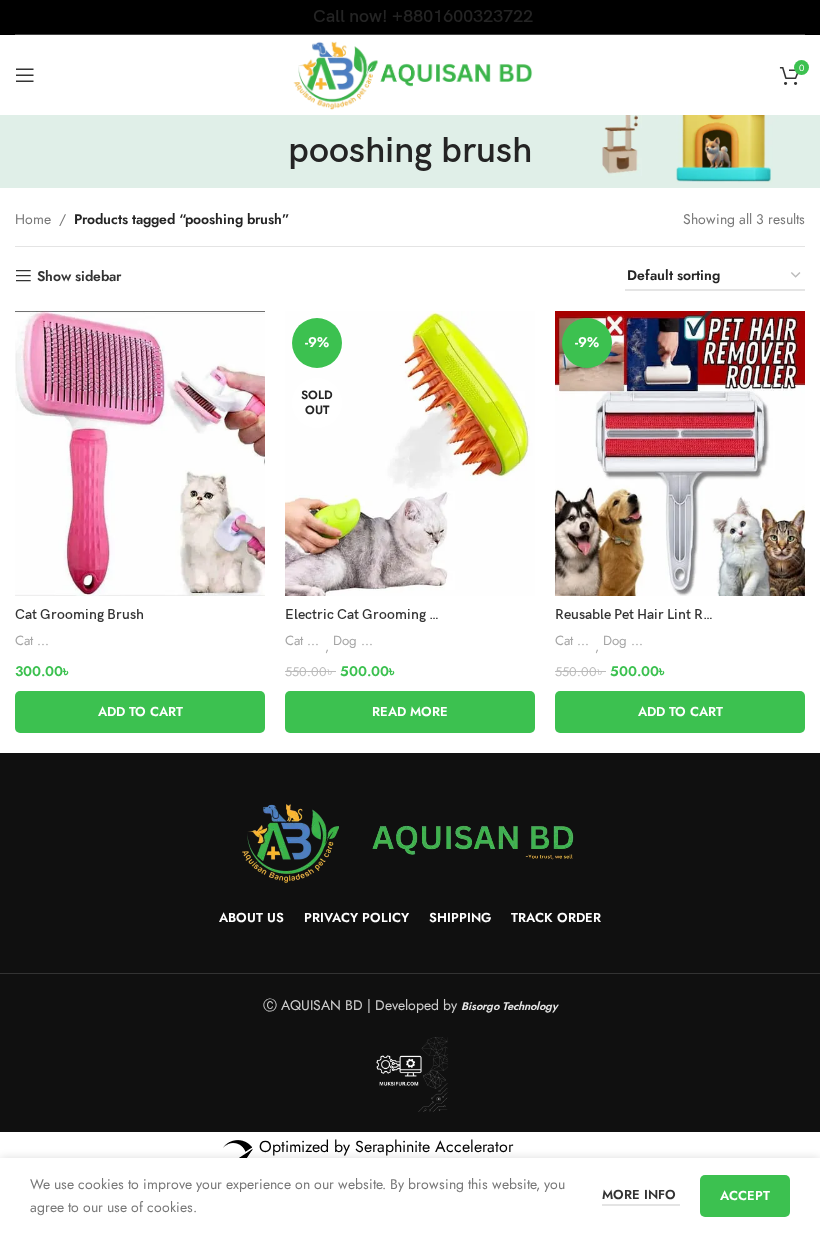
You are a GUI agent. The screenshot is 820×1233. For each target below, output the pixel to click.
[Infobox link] (410, 16)
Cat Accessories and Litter (35, 641)
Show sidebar (79, 276)
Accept (745, 1195)
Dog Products (353, 641)
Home (33, 219)
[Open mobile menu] (25, 75)
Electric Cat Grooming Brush (375, 614)
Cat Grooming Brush (79, 614)
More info (641, 1194)
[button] (140, 712)
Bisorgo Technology (509, 1006)
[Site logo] (410, 73)
